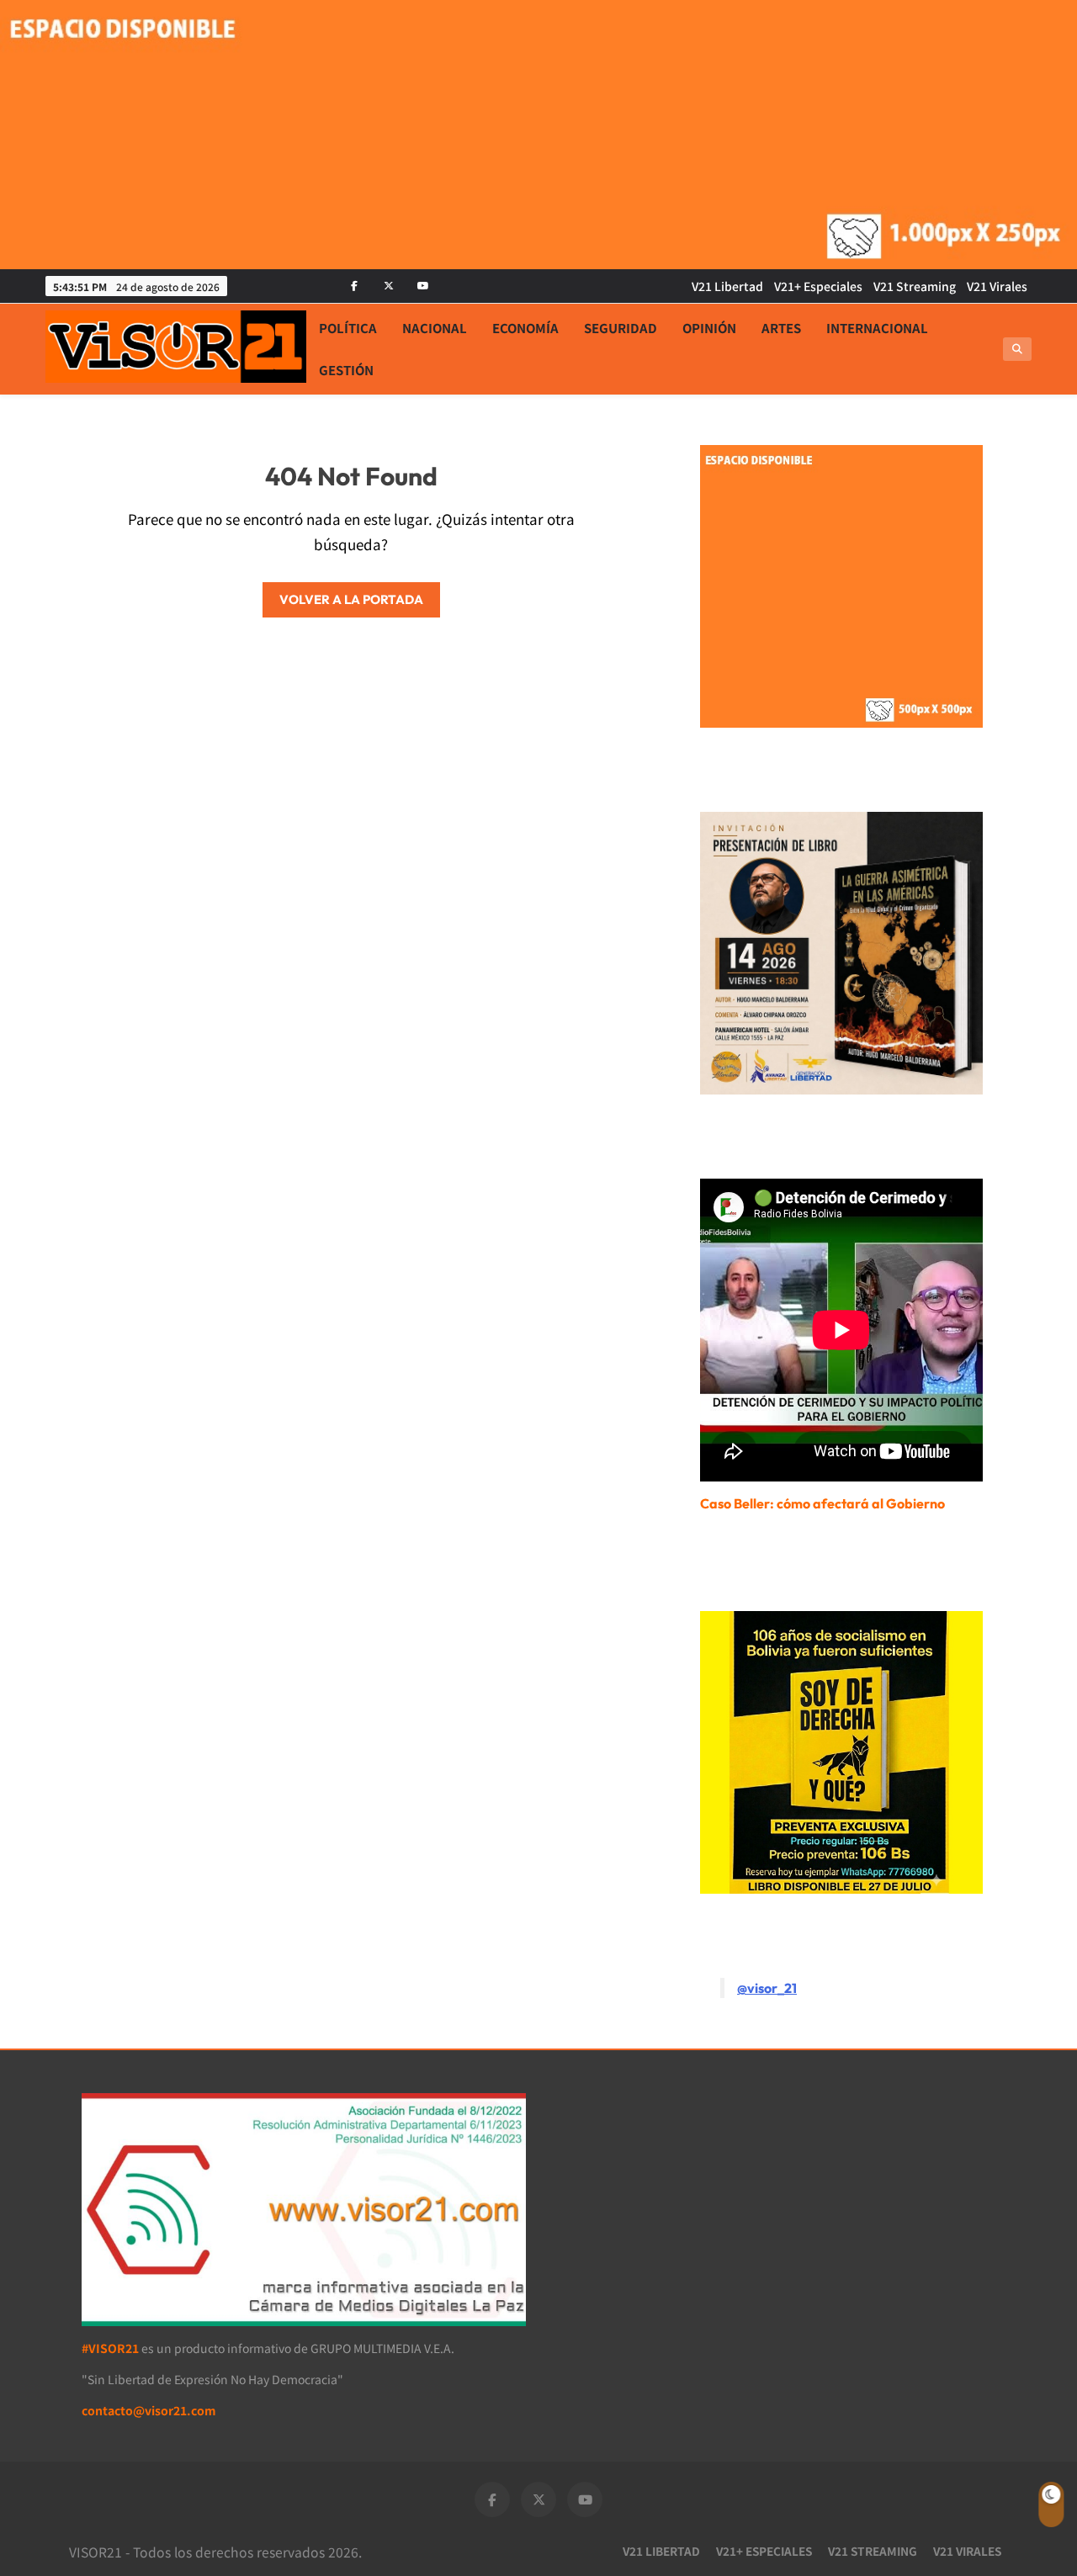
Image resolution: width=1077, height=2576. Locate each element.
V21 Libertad (727, 286)
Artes (781, 328)
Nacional (435, 328)
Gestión (346, 370)
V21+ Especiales (818, 286)
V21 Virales (997, 286)
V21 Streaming (915, 286)
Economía (525, 328)
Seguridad (621, 328)
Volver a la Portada (351, 599)
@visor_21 (767, 1988)
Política (348, 328)
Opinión (709, 328)
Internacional (877, 328)
